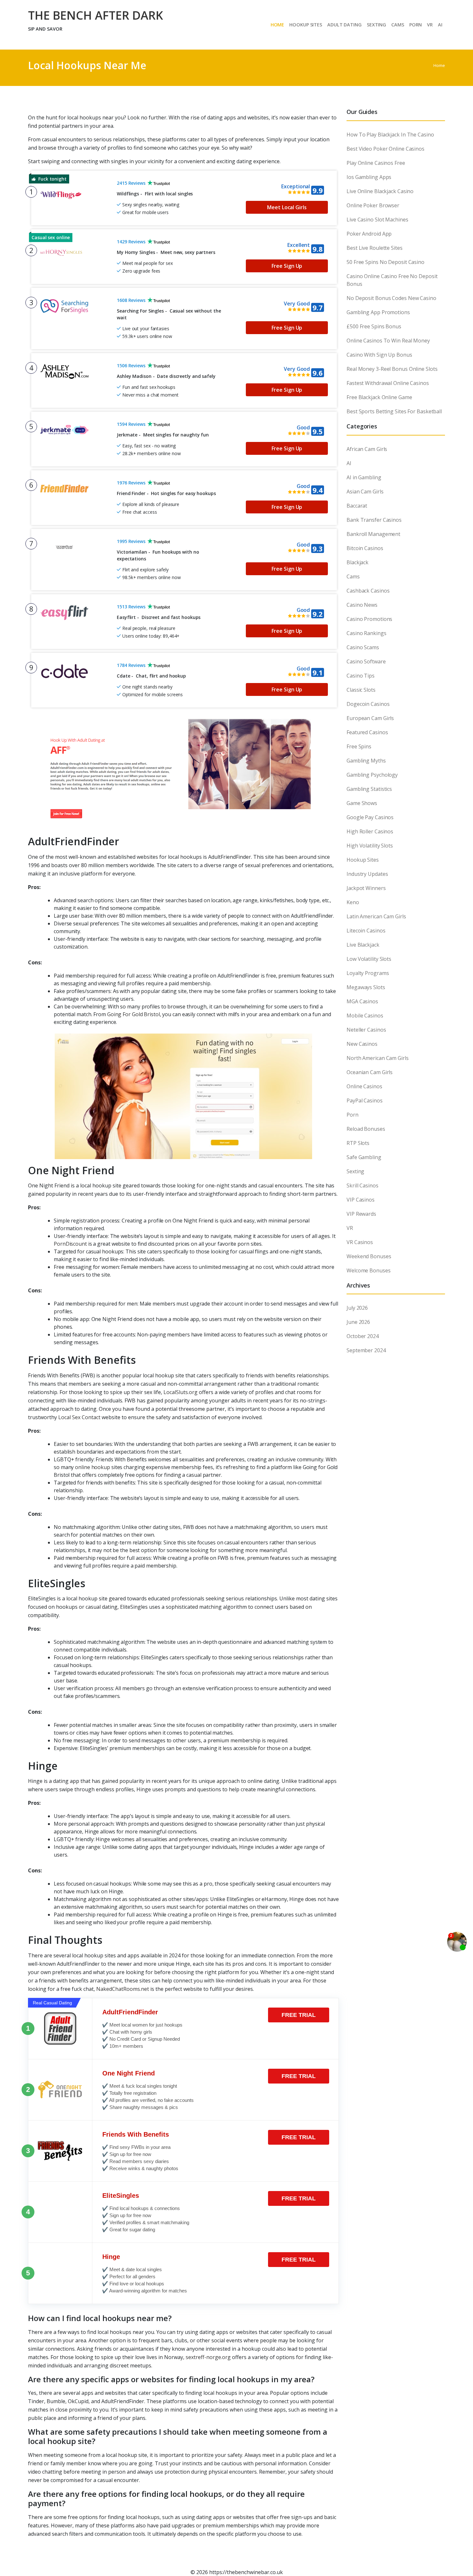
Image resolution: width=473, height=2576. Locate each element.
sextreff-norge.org (208, 2357)
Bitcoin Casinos (365, 548)
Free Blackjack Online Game (379, 397)
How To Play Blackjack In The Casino (390, 135)
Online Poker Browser (373, 205)
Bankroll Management (373, 534)
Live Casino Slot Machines (377, 220)
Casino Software (366, 661)
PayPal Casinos (365, 1101)
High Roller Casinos (370, 831)
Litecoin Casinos (366, 931)
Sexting (355, 1171)
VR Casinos (360, 1242)
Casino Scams (363, 647)
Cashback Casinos (368, 591)
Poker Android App (369, 234)
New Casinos (362, 1044)
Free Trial (299, 2015)
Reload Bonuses (366, 1129)
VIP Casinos (361, 1200)
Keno (353, 902)
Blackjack (357, 562)
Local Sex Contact (79, 1417)
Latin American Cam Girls (376, 916)
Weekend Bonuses (369, 1256)
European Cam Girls (370, 718)
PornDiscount (70, 1244)
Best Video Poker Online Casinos (385, 149)
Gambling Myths (366, 761)
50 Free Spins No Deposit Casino (385, 262)
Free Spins (359, 746)
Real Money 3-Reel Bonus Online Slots (392, 369)
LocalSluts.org (181, 1392)
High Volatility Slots (370, 846)
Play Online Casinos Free (376, 163)
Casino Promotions (369, 619)
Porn (352, 1115)
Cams (353, 576)
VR (350, 1228)
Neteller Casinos (366, 1030)
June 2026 (358, 1322)
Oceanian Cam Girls (370, 1072)
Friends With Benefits (136, 2134)
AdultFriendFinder (130, 2012)
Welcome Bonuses (369, 1270)
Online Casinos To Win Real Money (388, 341)
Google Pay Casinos (370, 817)
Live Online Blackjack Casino (380, 191)
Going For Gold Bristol (134, 1014)
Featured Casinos (367, 732)
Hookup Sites (363, 860)
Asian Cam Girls (365, 492)
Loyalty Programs (368, 973)
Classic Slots (361, 690)
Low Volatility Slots (369, 959)
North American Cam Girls (378, 1058)
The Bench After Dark (96, 15)
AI (349, 463)
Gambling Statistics (369, 789)
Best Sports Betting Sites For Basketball (394, 411)
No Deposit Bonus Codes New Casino (391, 298)
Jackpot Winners (366, 888)
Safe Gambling (364, 1157)
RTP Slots (358, 1143)
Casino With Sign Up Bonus (379, 355)
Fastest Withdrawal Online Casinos (388, 383)
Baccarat (357, 506)
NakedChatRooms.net (123, 1989)
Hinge (111, 2257)
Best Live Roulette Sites (375, 248)
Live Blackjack (363, 945)
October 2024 (363, 1336)
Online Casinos (364, 1086)
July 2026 (357, 1308)
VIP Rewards (361, 1214)
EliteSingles (121, 2196)
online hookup (93, 1467)
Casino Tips (361, 676)
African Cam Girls (367, 449)
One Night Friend (129, 2073)
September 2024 (366, 1350)
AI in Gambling (364, 477)
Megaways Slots (366, 987)
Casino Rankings (366, 633)
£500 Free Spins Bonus (374, 326)
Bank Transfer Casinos (374, 520)
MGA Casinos (362, 1001)
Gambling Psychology (372, 775)
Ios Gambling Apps (369, 177)
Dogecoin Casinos (368, 704)
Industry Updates (367, 874)
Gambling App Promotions (378, 312)
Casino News (362, 605)
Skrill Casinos (362, 1185)
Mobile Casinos (365, 1016)
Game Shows (362, 803)
